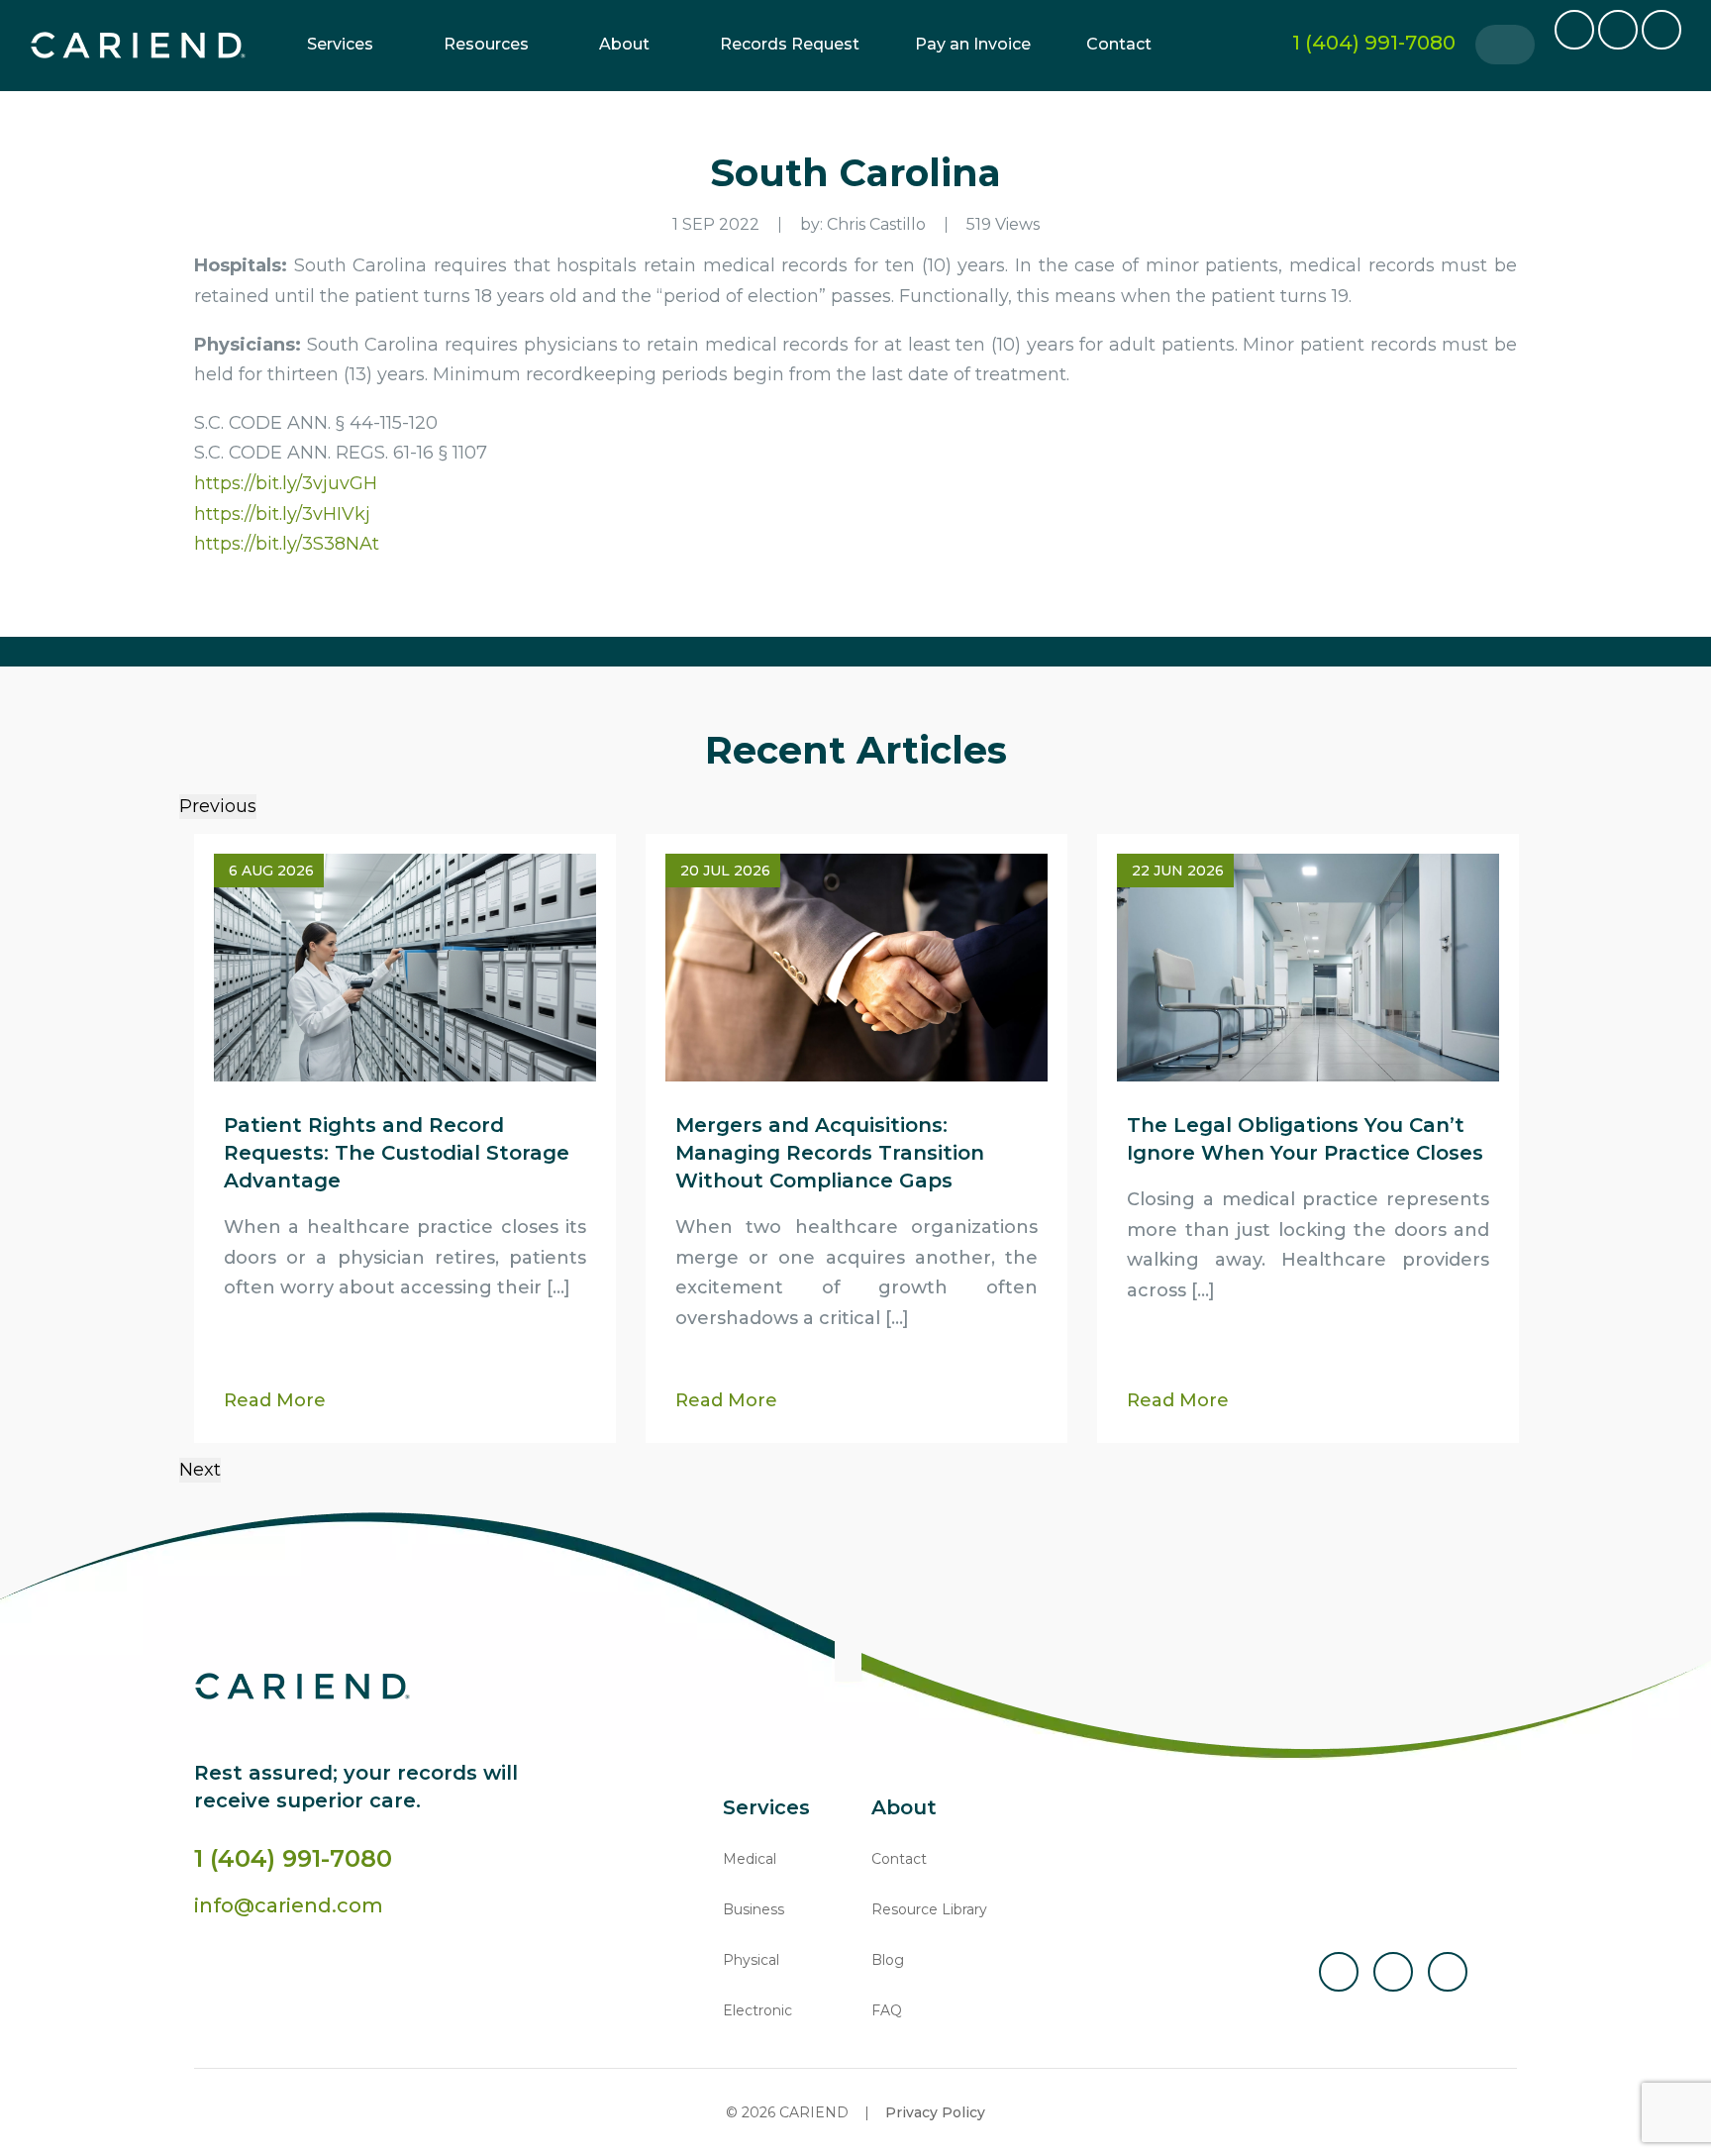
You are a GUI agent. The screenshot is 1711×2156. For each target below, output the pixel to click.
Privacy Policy (935, 2112)
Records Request (790, 44)
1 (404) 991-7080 (293, 1858)
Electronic (757, 2010)
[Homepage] (139, 45)
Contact (1119, 44)
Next (200, 1470)
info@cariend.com (289, 1905)
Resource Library (929, 1909)
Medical (750, 1859)
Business (754, 1909)
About (624, 44)
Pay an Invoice (973, 44)
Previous (218, 806)
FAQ (887, 2010)
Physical (751, 1960)
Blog (888, 1960)
